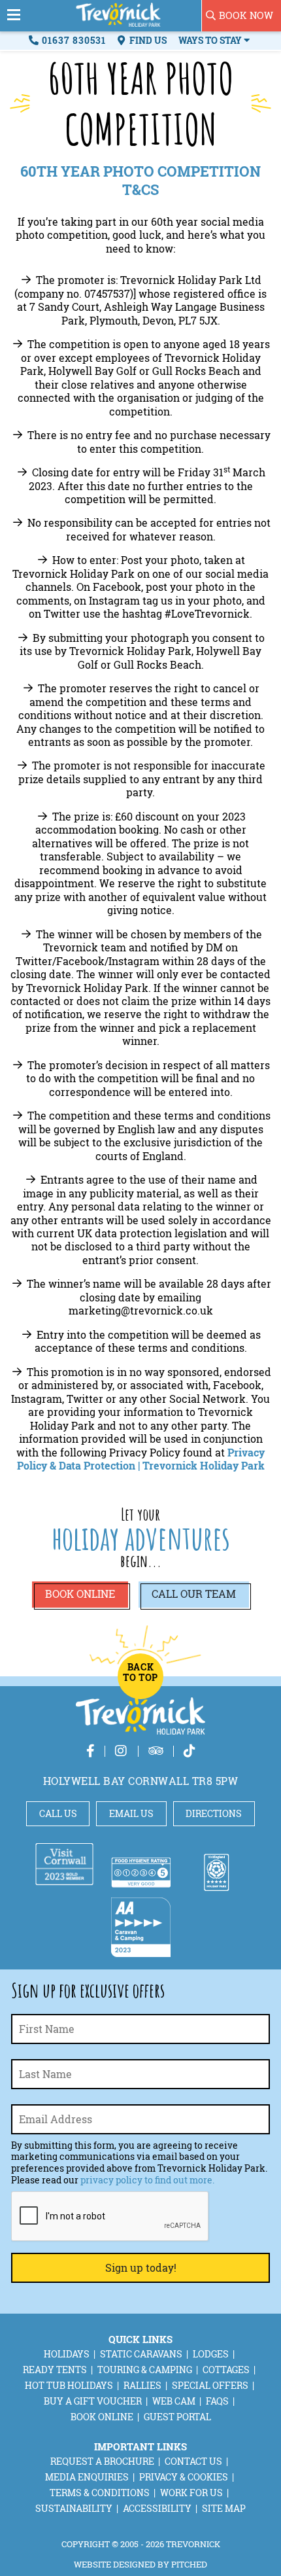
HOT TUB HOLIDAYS (69, 2385)
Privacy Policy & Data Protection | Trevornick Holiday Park (141, 1459)
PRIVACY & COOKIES (184, 2477)
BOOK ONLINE (102, 2417)
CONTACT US (193, 2461)
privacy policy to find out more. (147, 2180)
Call (194, 1594)
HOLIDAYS (67, 2354)
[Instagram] (122, 1751)
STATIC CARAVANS (141, 2354)
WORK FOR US (191, 2493)
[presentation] (110, 2217)
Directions (214, 1813)
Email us (131, 1813)
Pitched (189, 2564)
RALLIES (142, 2385)
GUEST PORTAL (177, 2417)
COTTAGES (226, 2370)
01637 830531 (74, 40)
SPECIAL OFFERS (210, 2385)
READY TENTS (55, 2370)
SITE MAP (224, 2508)
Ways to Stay (211, 40)
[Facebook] (91, 1751)
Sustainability (74, 2508)
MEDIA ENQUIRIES (87, 2477)
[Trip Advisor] (156, 1751)
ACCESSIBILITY (157, 2508)
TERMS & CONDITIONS (100, 2493)
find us (147, 40)
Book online (80, 1594)
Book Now (246, 15)
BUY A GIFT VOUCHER (93, 2401)
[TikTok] (190, 1751)
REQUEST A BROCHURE (102, 2461)
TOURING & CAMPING (145, 2370)
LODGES (211, 2354)
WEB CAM (174, 2401)
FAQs (217, 2401)
